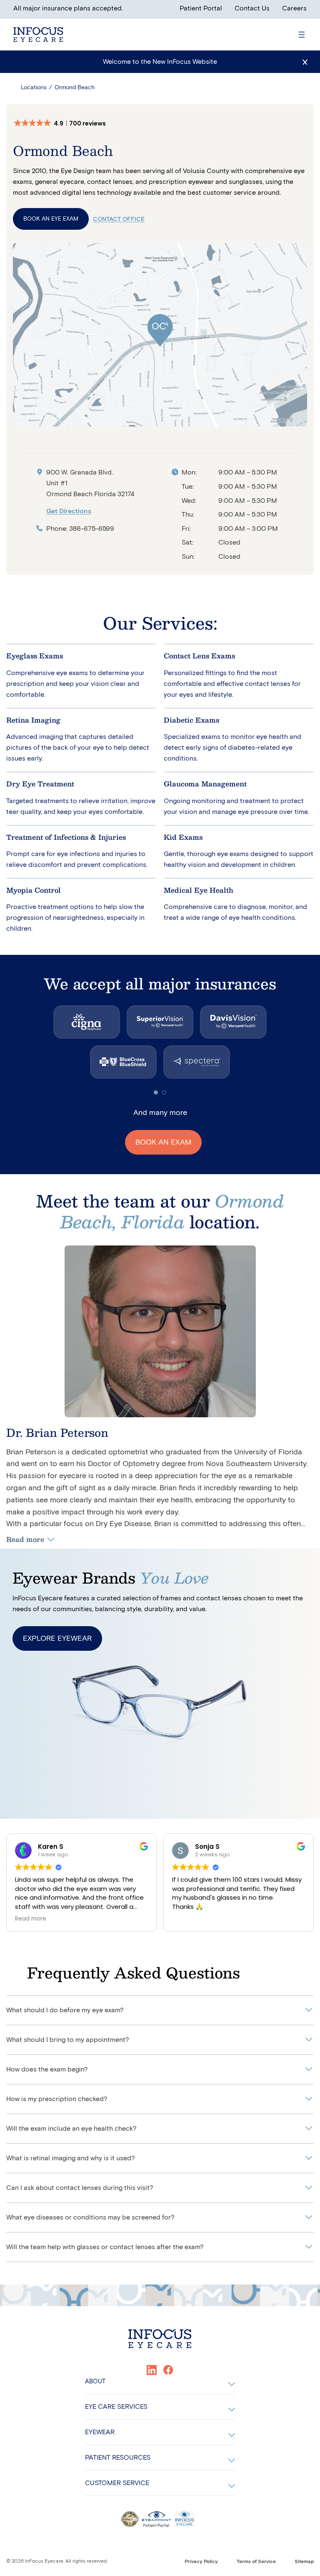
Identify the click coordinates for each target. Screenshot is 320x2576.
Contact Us (252, 8)
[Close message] (305, 62)
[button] (64, 123)
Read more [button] (31, 1919)
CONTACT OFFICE (119, 219)
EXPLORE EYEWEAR (57, 1638)
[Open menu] (302, 35)
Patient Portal (201, 8)
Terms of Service (256, 2561)
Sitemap (304, 2561)
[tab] (156, 1092)
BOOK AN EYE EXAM (51, 219)
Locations (34, 87)
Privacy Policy (201, 2561)
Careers (294, 8)
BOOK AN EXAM (163, 1142)
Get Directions (69, 511)
